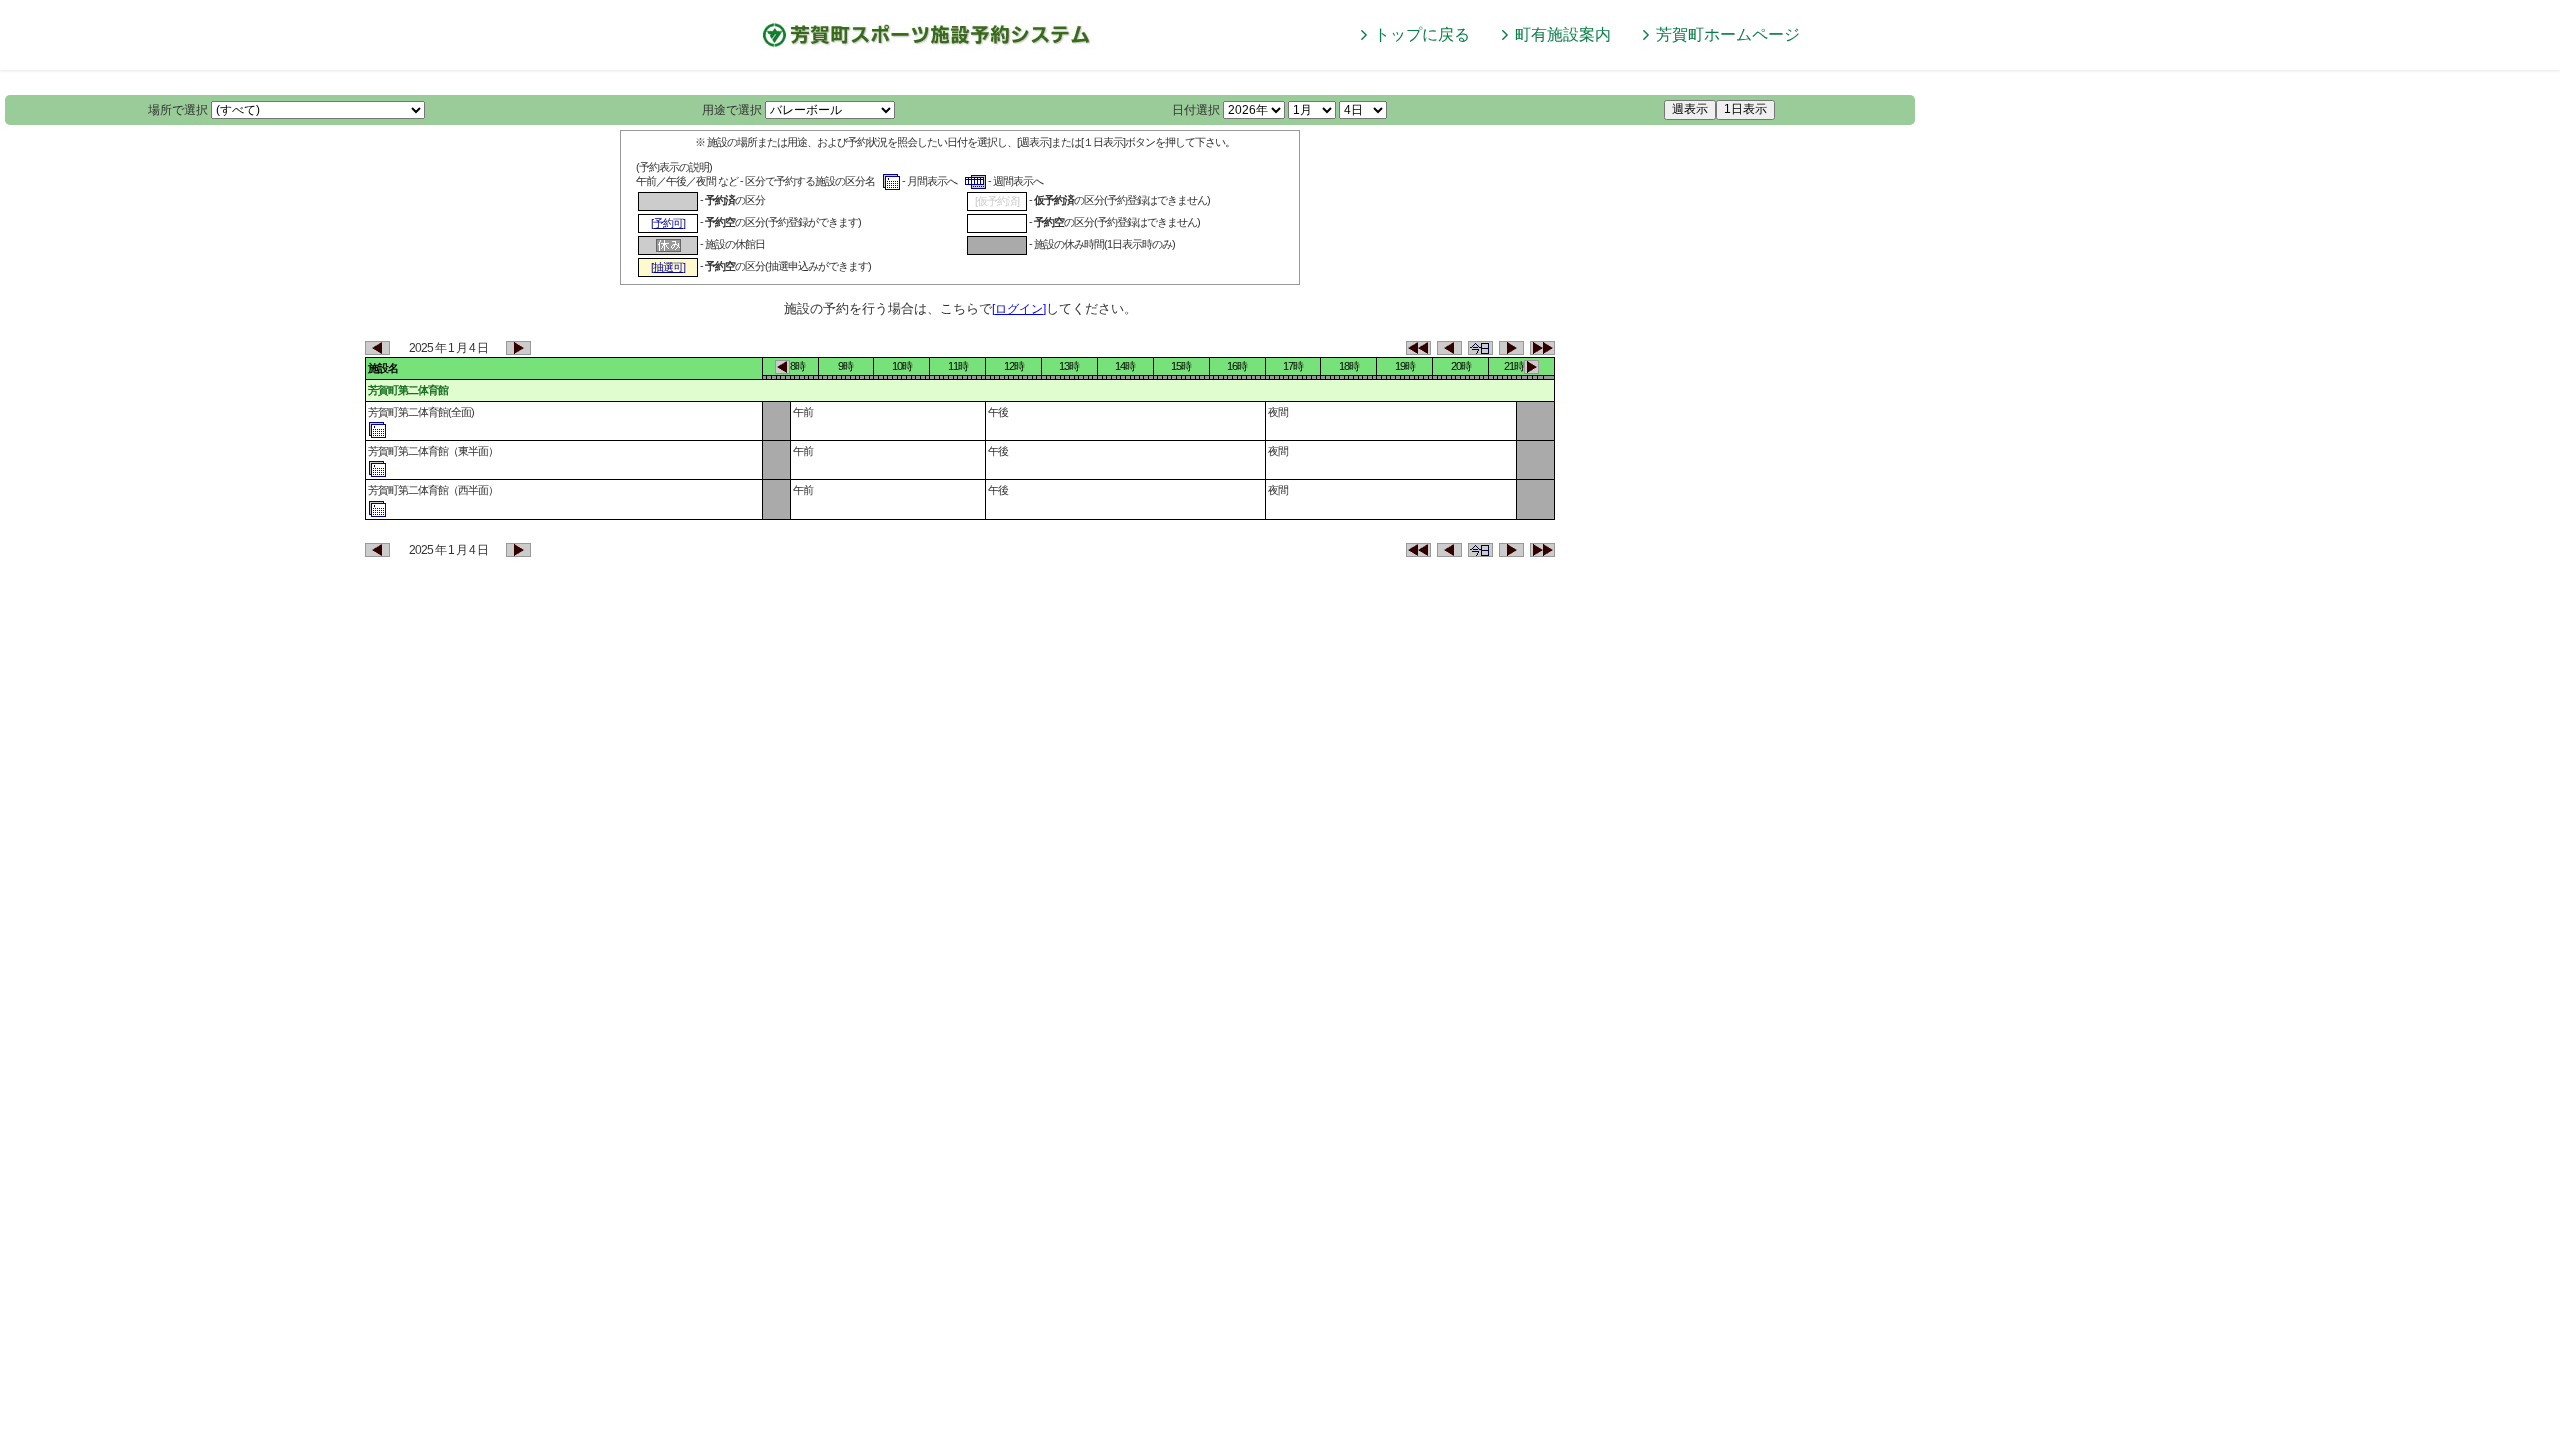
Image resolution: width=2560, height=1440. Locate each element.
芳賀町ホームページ (1728, 34)
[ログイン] (1019, 309)
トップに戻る (1422, 34)
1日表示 (1745, 109)
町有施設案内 (1563, 34)
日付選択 (1196, 110)
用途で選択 (732, 110)
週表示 (1690, 109)
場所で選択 (178, 110)
